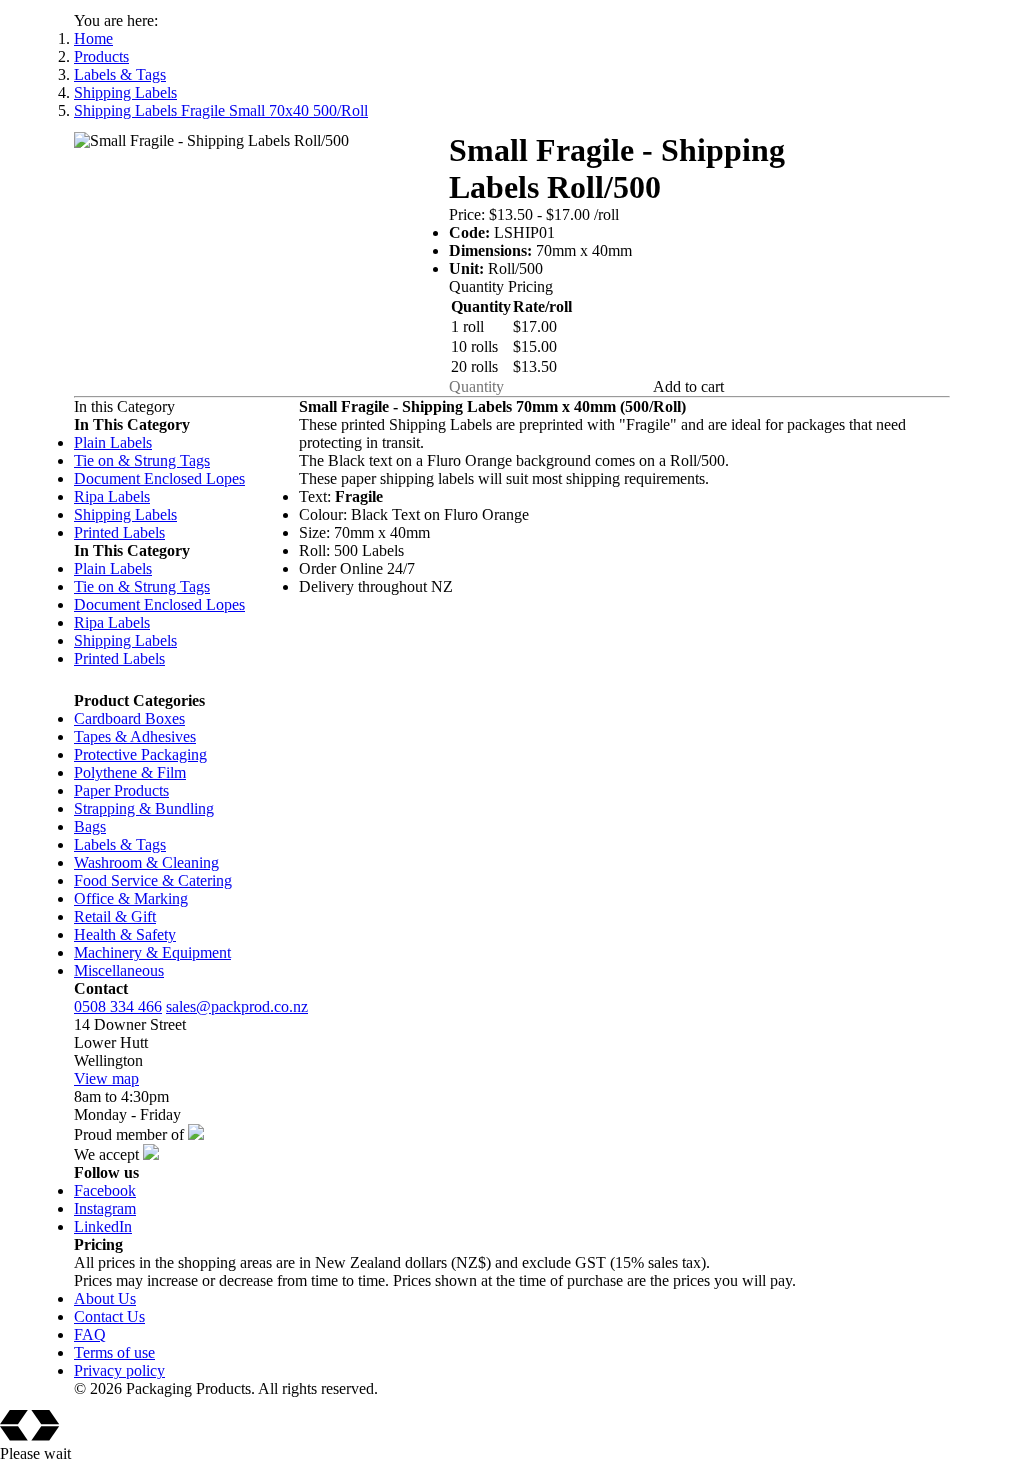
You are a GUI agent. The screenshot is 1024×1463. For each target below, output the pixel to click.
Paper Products (121, 790)
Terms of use (114, 1352)
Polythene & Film (130, 772)
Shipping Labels (125, 92)
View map (106, 1078)
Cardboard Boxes (129, 718)
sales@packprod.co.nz (237, 1006)
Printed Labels (119, 532)
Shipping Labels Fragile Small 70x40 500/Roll (221, 110)
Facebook (105, 1190)
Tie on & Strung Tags (142, 460)
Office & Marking (131, 898)
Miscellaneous (119, 970)
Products (101, 56)
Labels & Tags (120, 74)
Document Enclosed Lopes (159, 478)
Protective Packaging (140, 754)
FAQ (90, 1334)
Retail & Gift (115, 916)
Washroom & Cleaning (146, 862)
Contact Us (109, 1316)
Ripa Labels (112, 496)
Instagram (105, 1208)
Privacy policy (119, 1370)
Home (93, 38)
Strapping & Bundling (144, 808)
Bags (90, 826)
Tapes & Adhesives (135, 736)
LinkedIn (103, 1226)
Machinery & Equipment (152, 952)
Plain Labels (113, 442)
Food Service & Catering (153, 880)
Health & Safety (125, 934)
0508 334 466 (118, 1006)
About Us (105, 1298)
